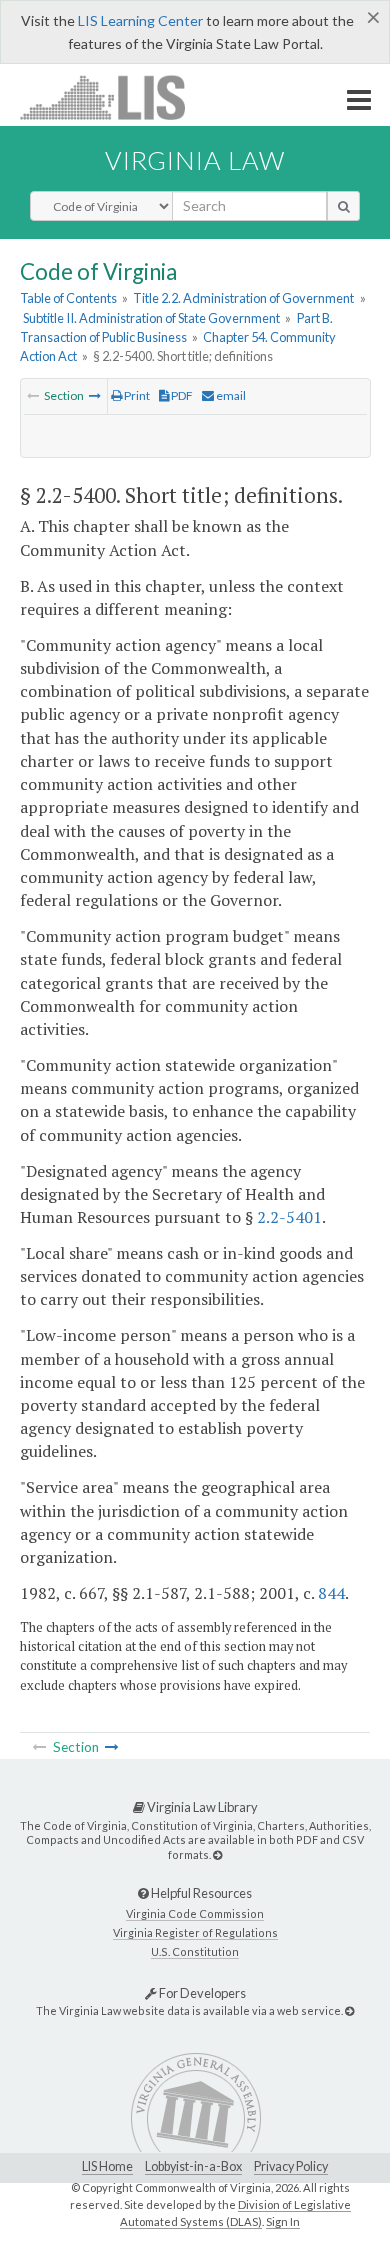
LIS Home (107, 2166)
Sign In (283, 2221)
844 (331, 1593)
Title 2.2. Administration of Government (243, 298)
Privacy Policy (291, 2166)
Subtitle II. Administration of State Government (151, 318)
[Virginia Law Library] (217, 1854)
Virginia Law (195, 160)
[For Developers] (349, 2010)
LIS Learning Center (140, 20)
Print (136, 395)
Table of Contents (68, 298)
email (230, 395)
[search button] (343, 206)
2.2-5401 (289, 1217)
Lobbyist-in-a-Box (193, 2166)
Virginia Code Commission (195, 1913)
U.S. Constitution (195, 1951)
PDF (181, 395)
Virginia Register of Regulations (195, 1932)
